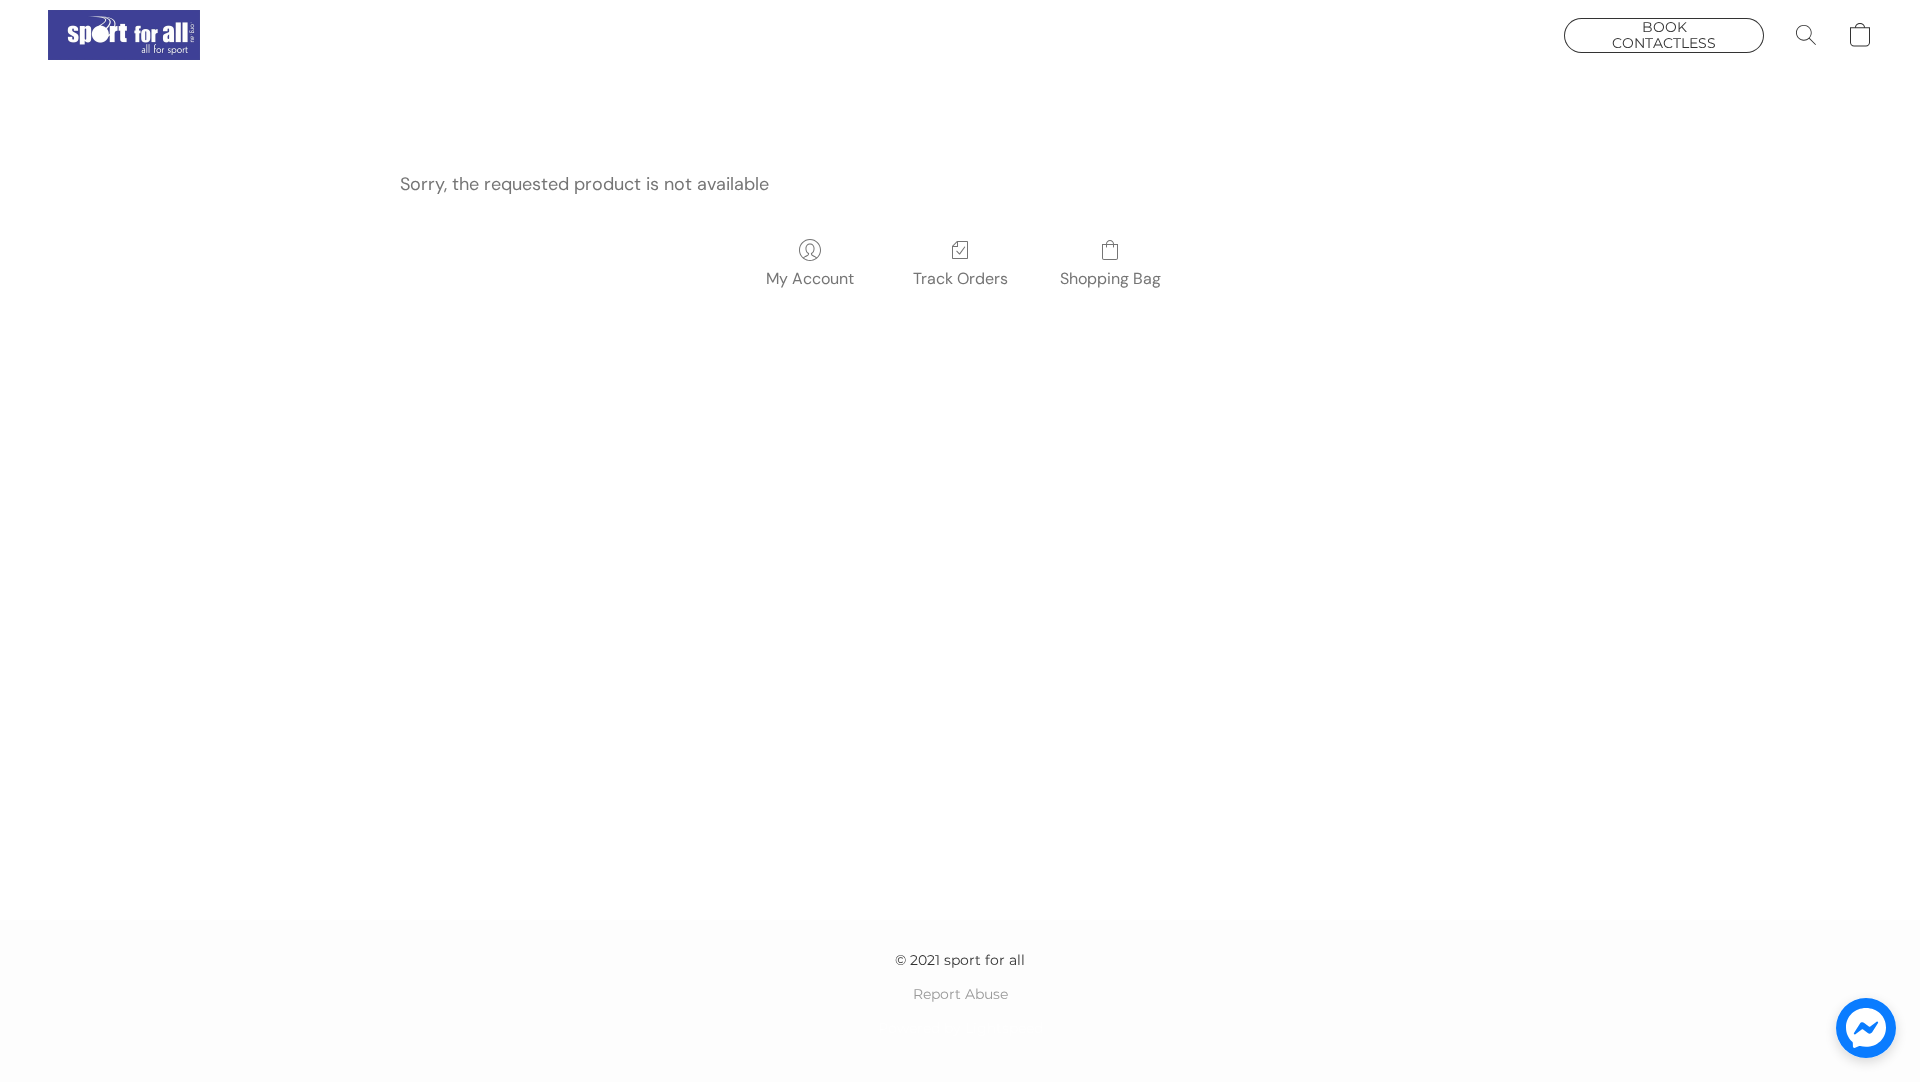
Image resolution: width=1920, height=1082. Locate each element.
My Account (810, 278)
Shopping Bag (1110, 278)
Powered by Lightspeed (960, 1028)
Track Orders (960, 278)
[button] (124, 35)
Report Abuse (960, 994)
